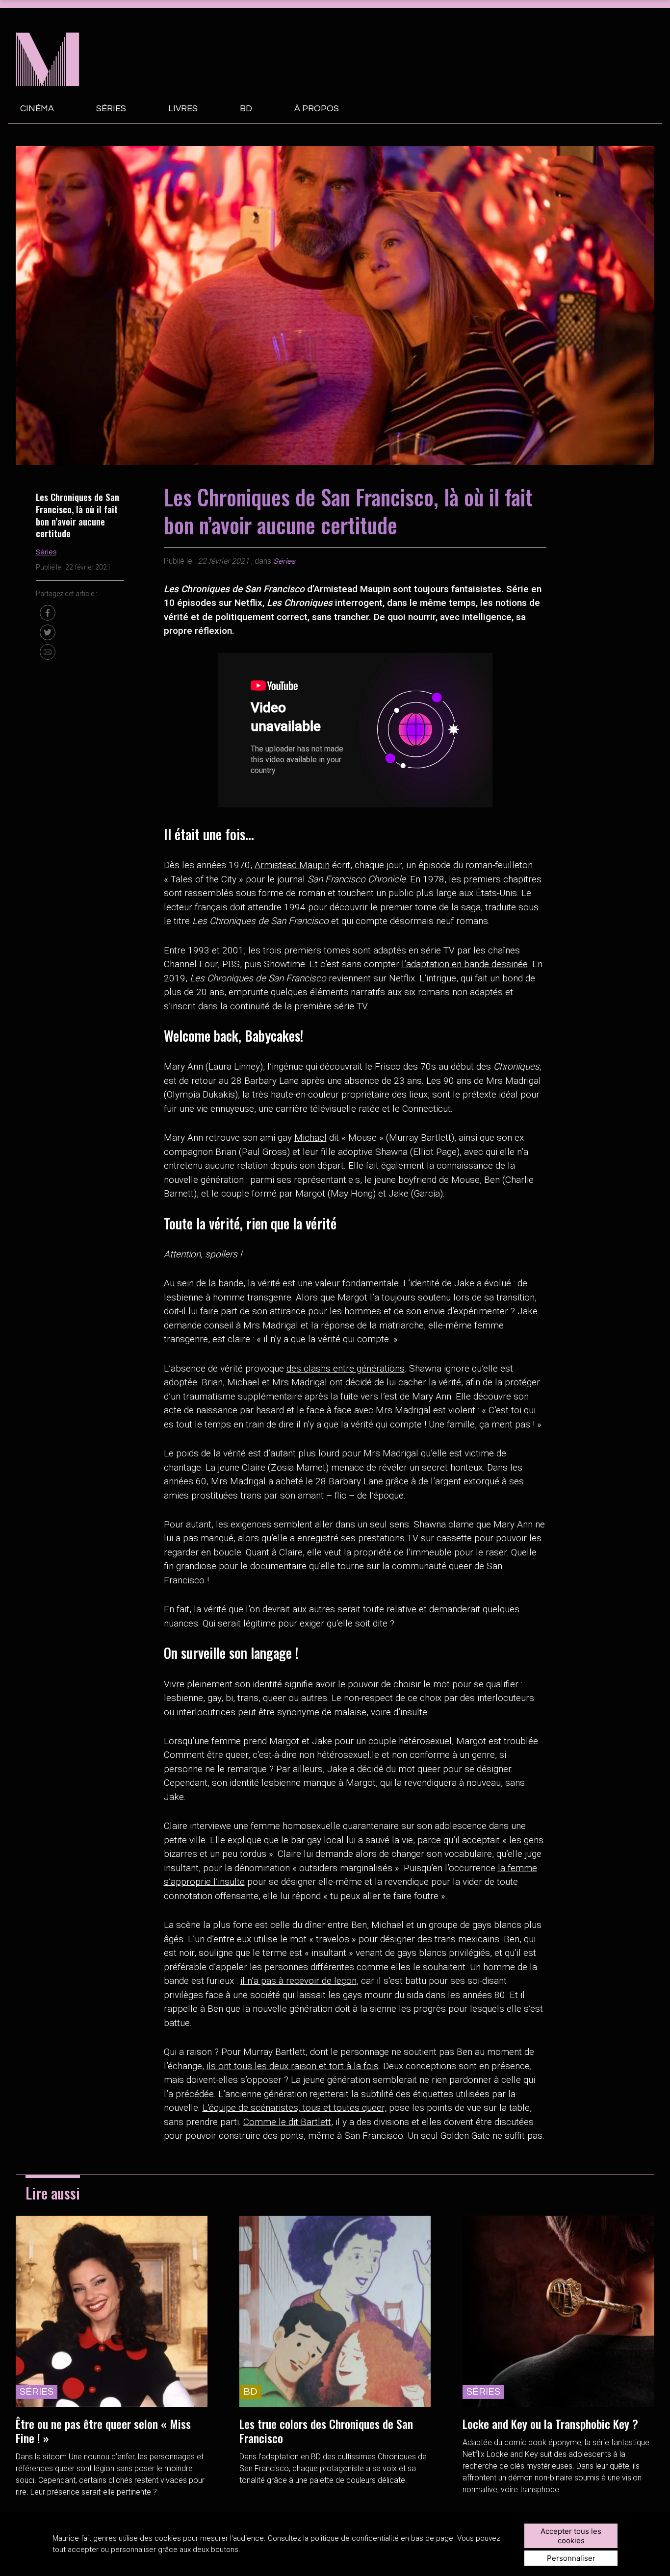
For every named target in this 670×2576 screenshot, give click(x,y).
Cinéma (37, 109)
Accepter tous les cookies (571, 2536)
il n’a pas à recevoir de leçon (298, 1981)
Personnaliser (571, 2558)
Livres (183, 109)
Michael (310, 1138)
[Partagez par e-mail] (48, 652)
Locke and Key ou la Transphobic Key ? (550, 2424)
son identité (258, 1684)
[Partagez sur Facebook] (48, 613)
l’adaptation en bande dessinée (465, 964)
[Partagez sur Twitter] (48, 632)
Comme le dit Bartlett (287, 2122)
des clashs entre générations (346, 1368)
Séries (111, 109)
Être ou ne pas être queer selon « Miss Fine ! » (103, 2431)
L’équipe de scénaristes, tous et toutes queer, (295, 2108)
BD (246, 109)
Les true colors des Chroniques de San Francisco (326, 2431)
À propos (317, 109)
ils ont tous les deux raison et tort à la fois (293, 2066)
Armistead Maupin (292, 865)
